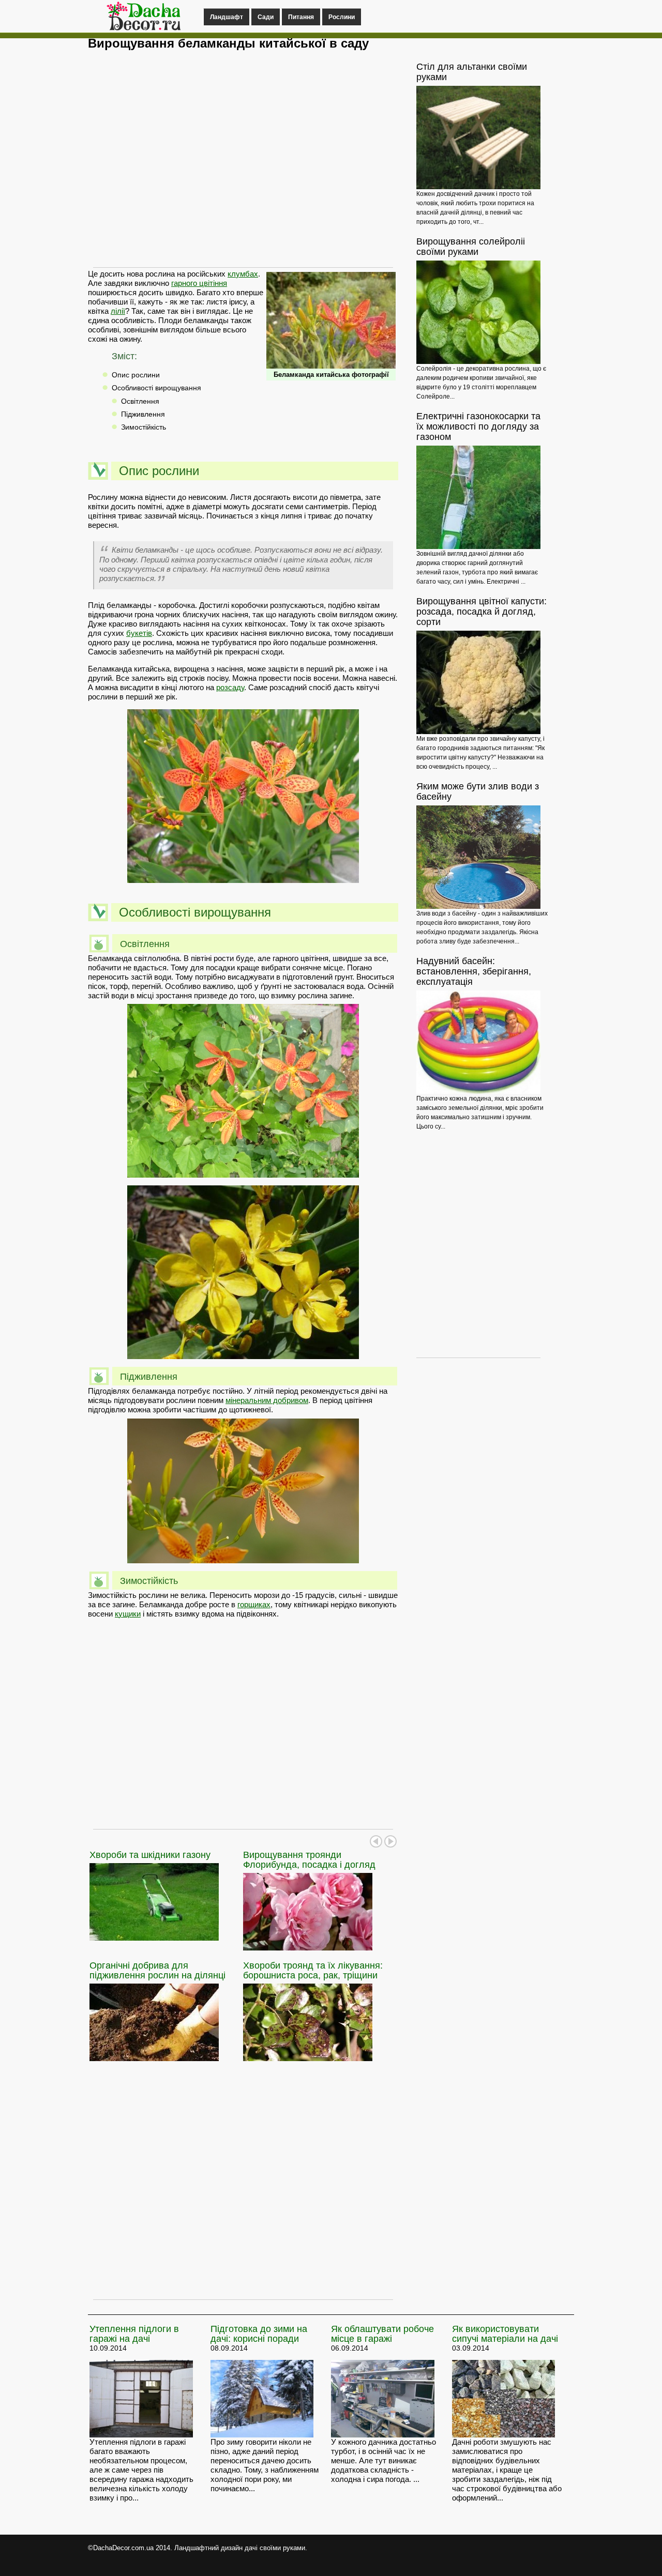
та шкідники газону (150, 1855)
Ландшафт (227, 17)
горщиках (254, 1604)
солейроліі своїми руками (471, 247)
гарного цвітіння (199, 283)
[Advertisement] (243, 164)
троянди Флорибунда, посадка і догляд (309, 1860)
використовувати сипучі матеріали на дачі (505, 2334)
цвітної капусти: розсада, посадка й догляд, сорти (482, 612)
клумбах (243, 274)
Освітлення (140, 401)
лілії (118, 311)
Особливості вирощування (156, 388)
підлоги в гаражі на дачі (134, 2334)
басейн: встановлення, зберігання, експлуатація (474, 971)
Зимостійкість (144, 427)
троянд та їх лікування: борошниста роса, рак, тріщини (313, 1970)
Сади (266, 17)
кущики (128, 1614)
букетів (139, 633)
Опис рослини (136, 375)
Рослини (342, 17)
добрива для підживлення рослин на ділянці (157, 1970)
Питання (301, 17)
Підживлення (143, 414)
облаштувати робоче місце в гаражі (382, 2334)
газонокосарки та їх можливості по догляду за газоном (478, 426)
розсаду (230, 687)
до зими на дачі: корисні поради (259, 2334)
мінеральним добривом (267, 1400)
